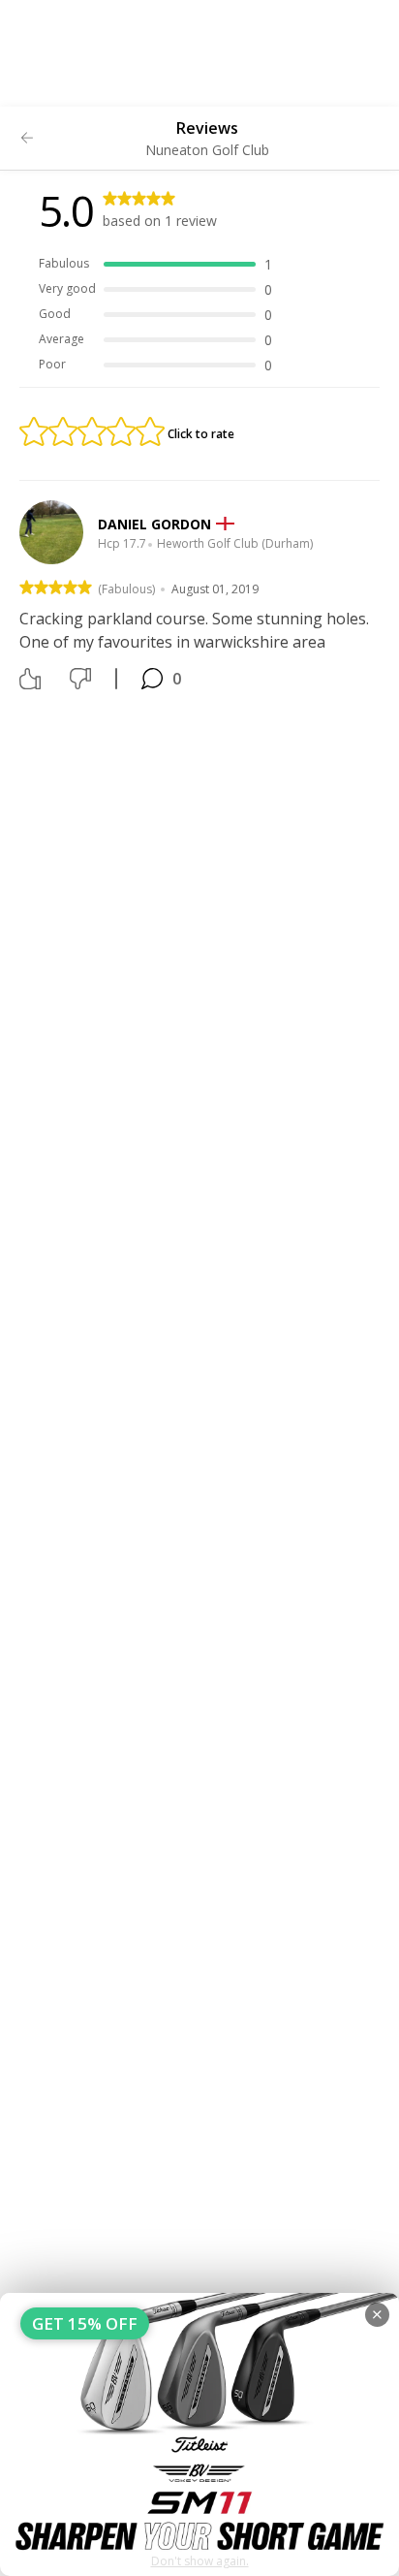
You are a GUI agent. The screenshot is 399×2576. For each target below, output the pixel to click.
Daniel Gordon (154, 524)
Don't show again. (200, 2561)
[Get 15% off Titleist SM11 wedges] (199, 2434)
